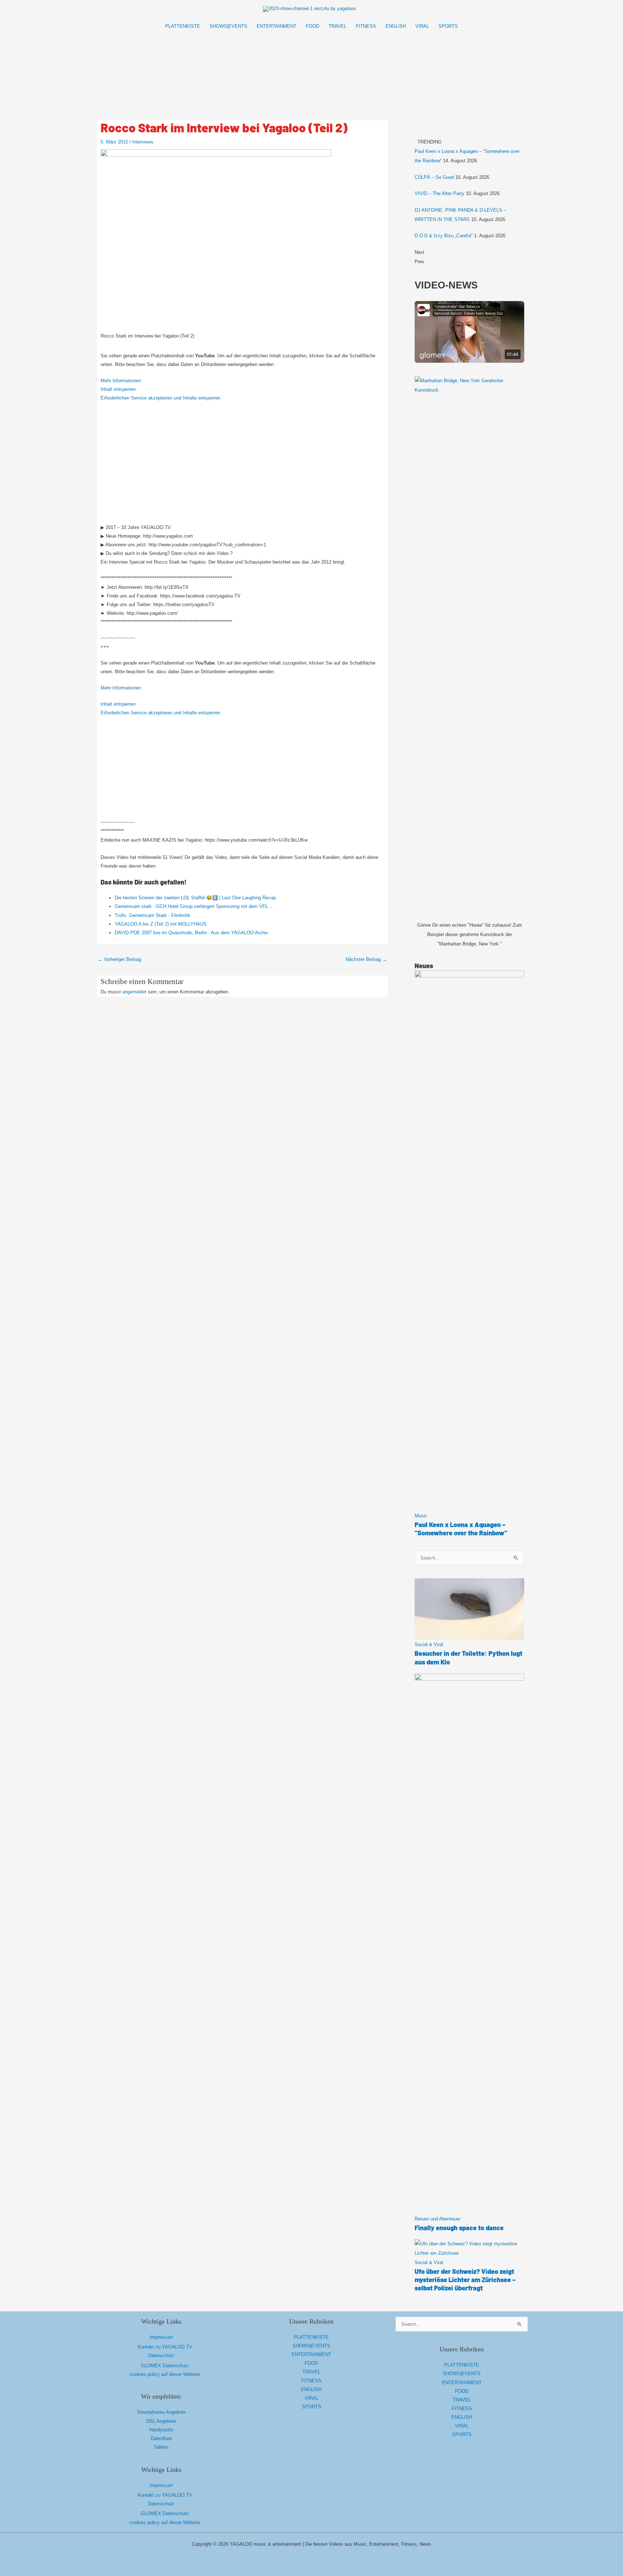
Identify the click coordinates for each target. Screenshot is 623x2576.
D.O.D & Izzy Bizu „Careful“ (444, 236)
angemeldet (134, 992)
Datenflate (161, 2438)
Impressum (161, 2337)
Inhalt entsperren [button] (118, 389)
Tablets (161, 2447)
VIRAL (311, 2398)
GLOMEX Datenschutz (165, 2366)
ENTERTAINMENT (311, 2354)
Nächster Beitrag (366, 959)
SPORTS (311, 2407)
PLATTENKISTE (311, 2337)
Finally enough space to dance (459, 2228)
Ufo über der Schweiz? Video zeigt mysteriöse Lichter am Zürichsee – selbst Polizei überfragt (465, 2280)
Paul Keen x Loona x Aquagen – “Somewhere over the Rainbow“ (461, 1529)
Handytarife (161, 2430)
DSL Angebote (161, 2421)
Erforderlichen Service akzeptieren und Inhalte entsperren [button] (160, 398)
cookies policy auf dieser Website (165, 2374)
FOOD (311, 2363)
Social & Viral (429, 1644)
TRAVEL (311, 2372)
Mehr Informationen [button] (121, 381)
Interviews (143, 142)
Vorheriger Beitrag (119, 959)
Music (421, 1516)
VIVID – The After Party (439, 193)
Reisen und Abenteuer (438, 2219)
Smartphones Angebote (161, 2412)
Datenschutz (161, 2356)
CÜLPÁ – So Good (434, 177)
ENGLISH (311, 2389)
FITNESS (311, 2381)
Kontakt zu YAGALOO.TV (165, 2347)
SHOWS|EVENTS (311, 2346)
